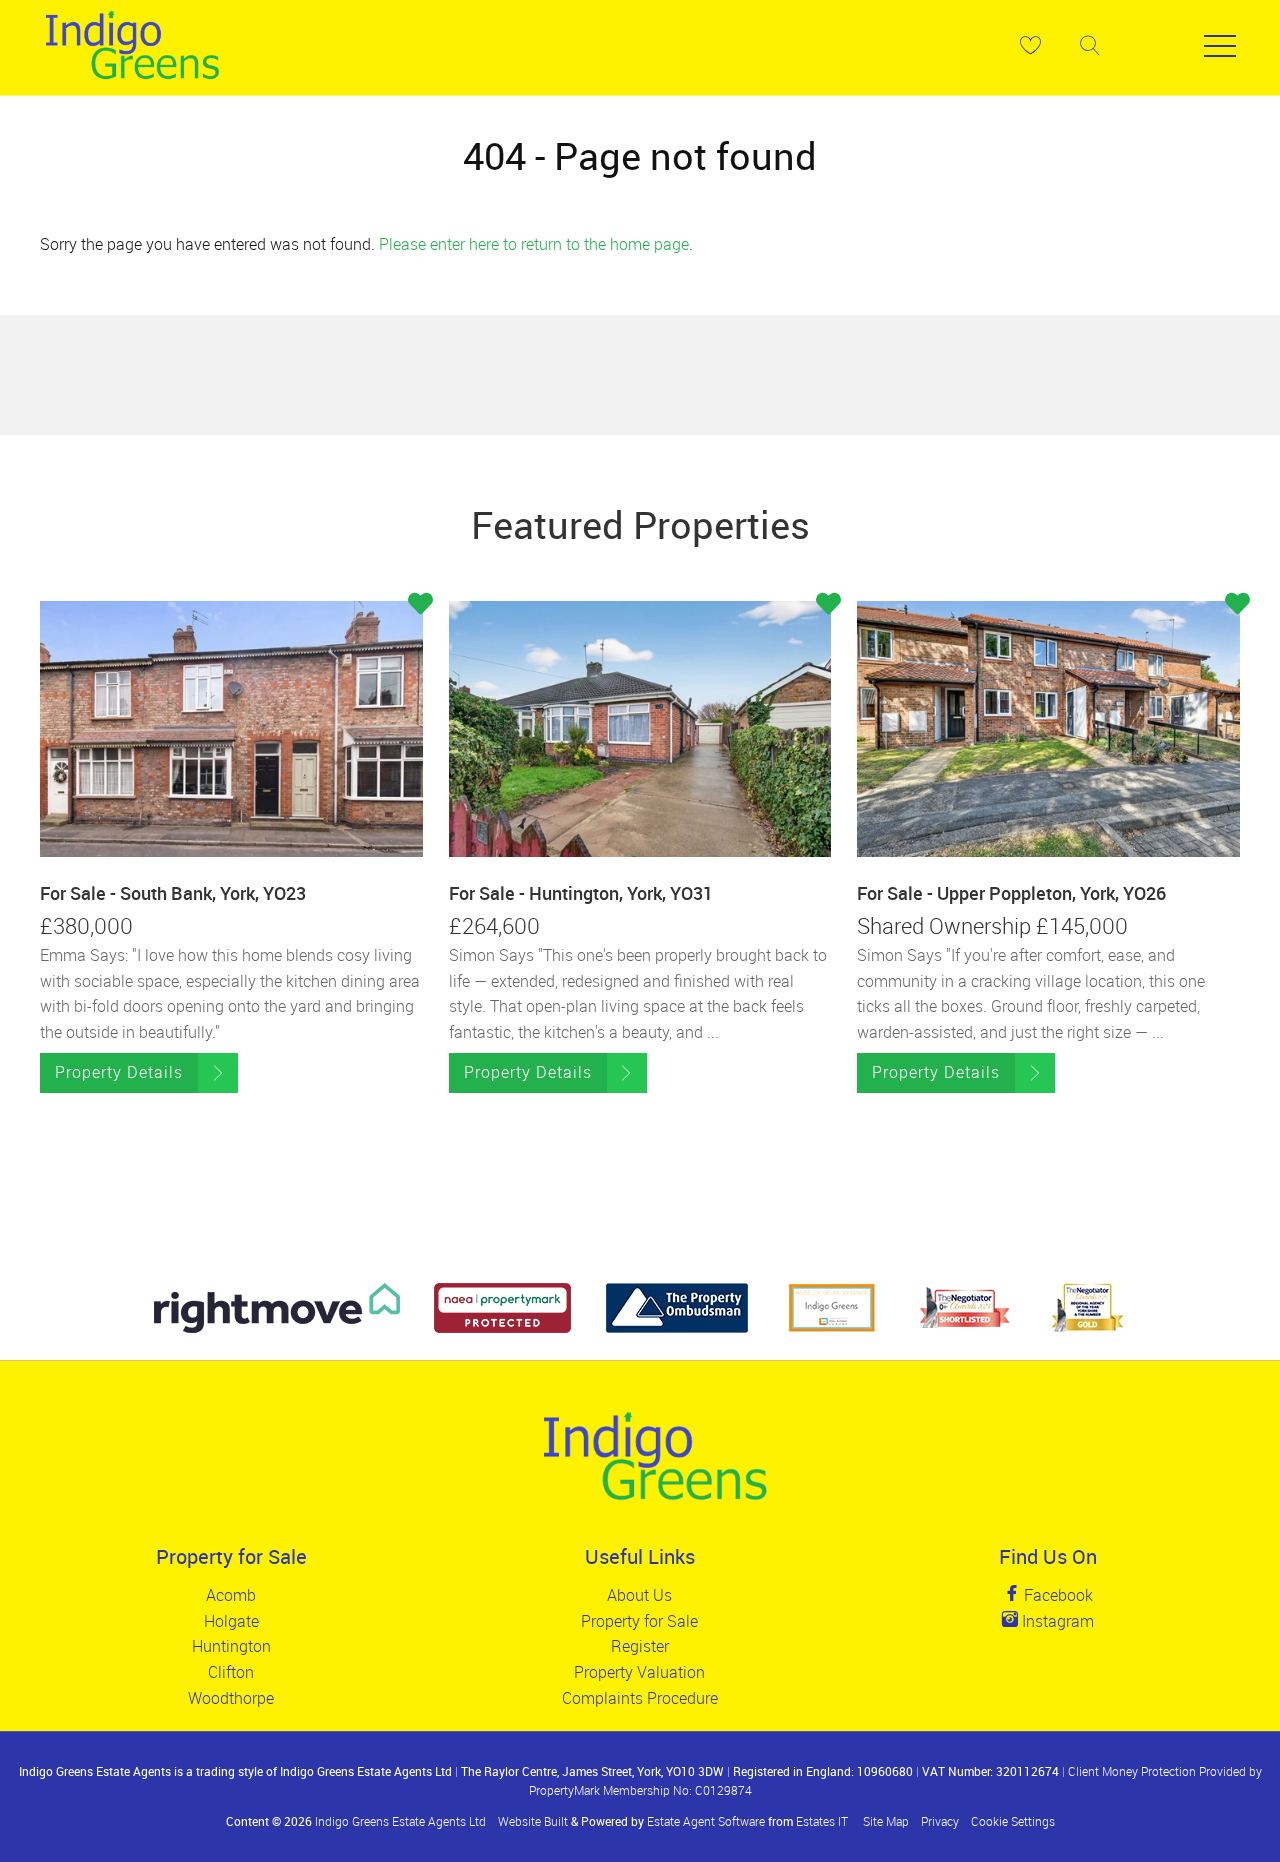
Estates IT (822, 1821)
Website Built (533, 1821)
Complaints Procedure (640, 1698)
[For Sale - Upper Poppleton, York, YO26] (1048, 728)
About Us (639, 1595)
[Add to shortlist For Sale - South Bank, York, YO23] (420, 606)
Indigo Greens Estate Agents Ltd (400, 1821)
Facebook (1056, 1595)
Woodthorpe (231, 1698)
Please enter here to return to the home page (534, 244)
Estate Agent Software (706, 1821)
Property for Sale (639, 1621)
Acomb (231, 1595)
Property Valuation (639, 1672)
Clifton (231, 1672)
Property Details (119, 1072)
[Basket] (1030, 45)
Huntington (231, 1646)
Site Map (886, 1821)
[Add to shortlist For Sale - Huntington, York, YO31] (828, 606)
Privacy (940, 1821)
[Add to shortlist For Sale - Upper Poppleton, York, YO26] (1237, 606)
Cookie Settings (1013, 1821)
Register (640, 1646)
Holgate (231, 1621)
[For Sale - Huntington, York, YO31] (640, 728)
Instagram (1056, 1621)
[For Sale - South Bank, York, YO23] (231, 728)
